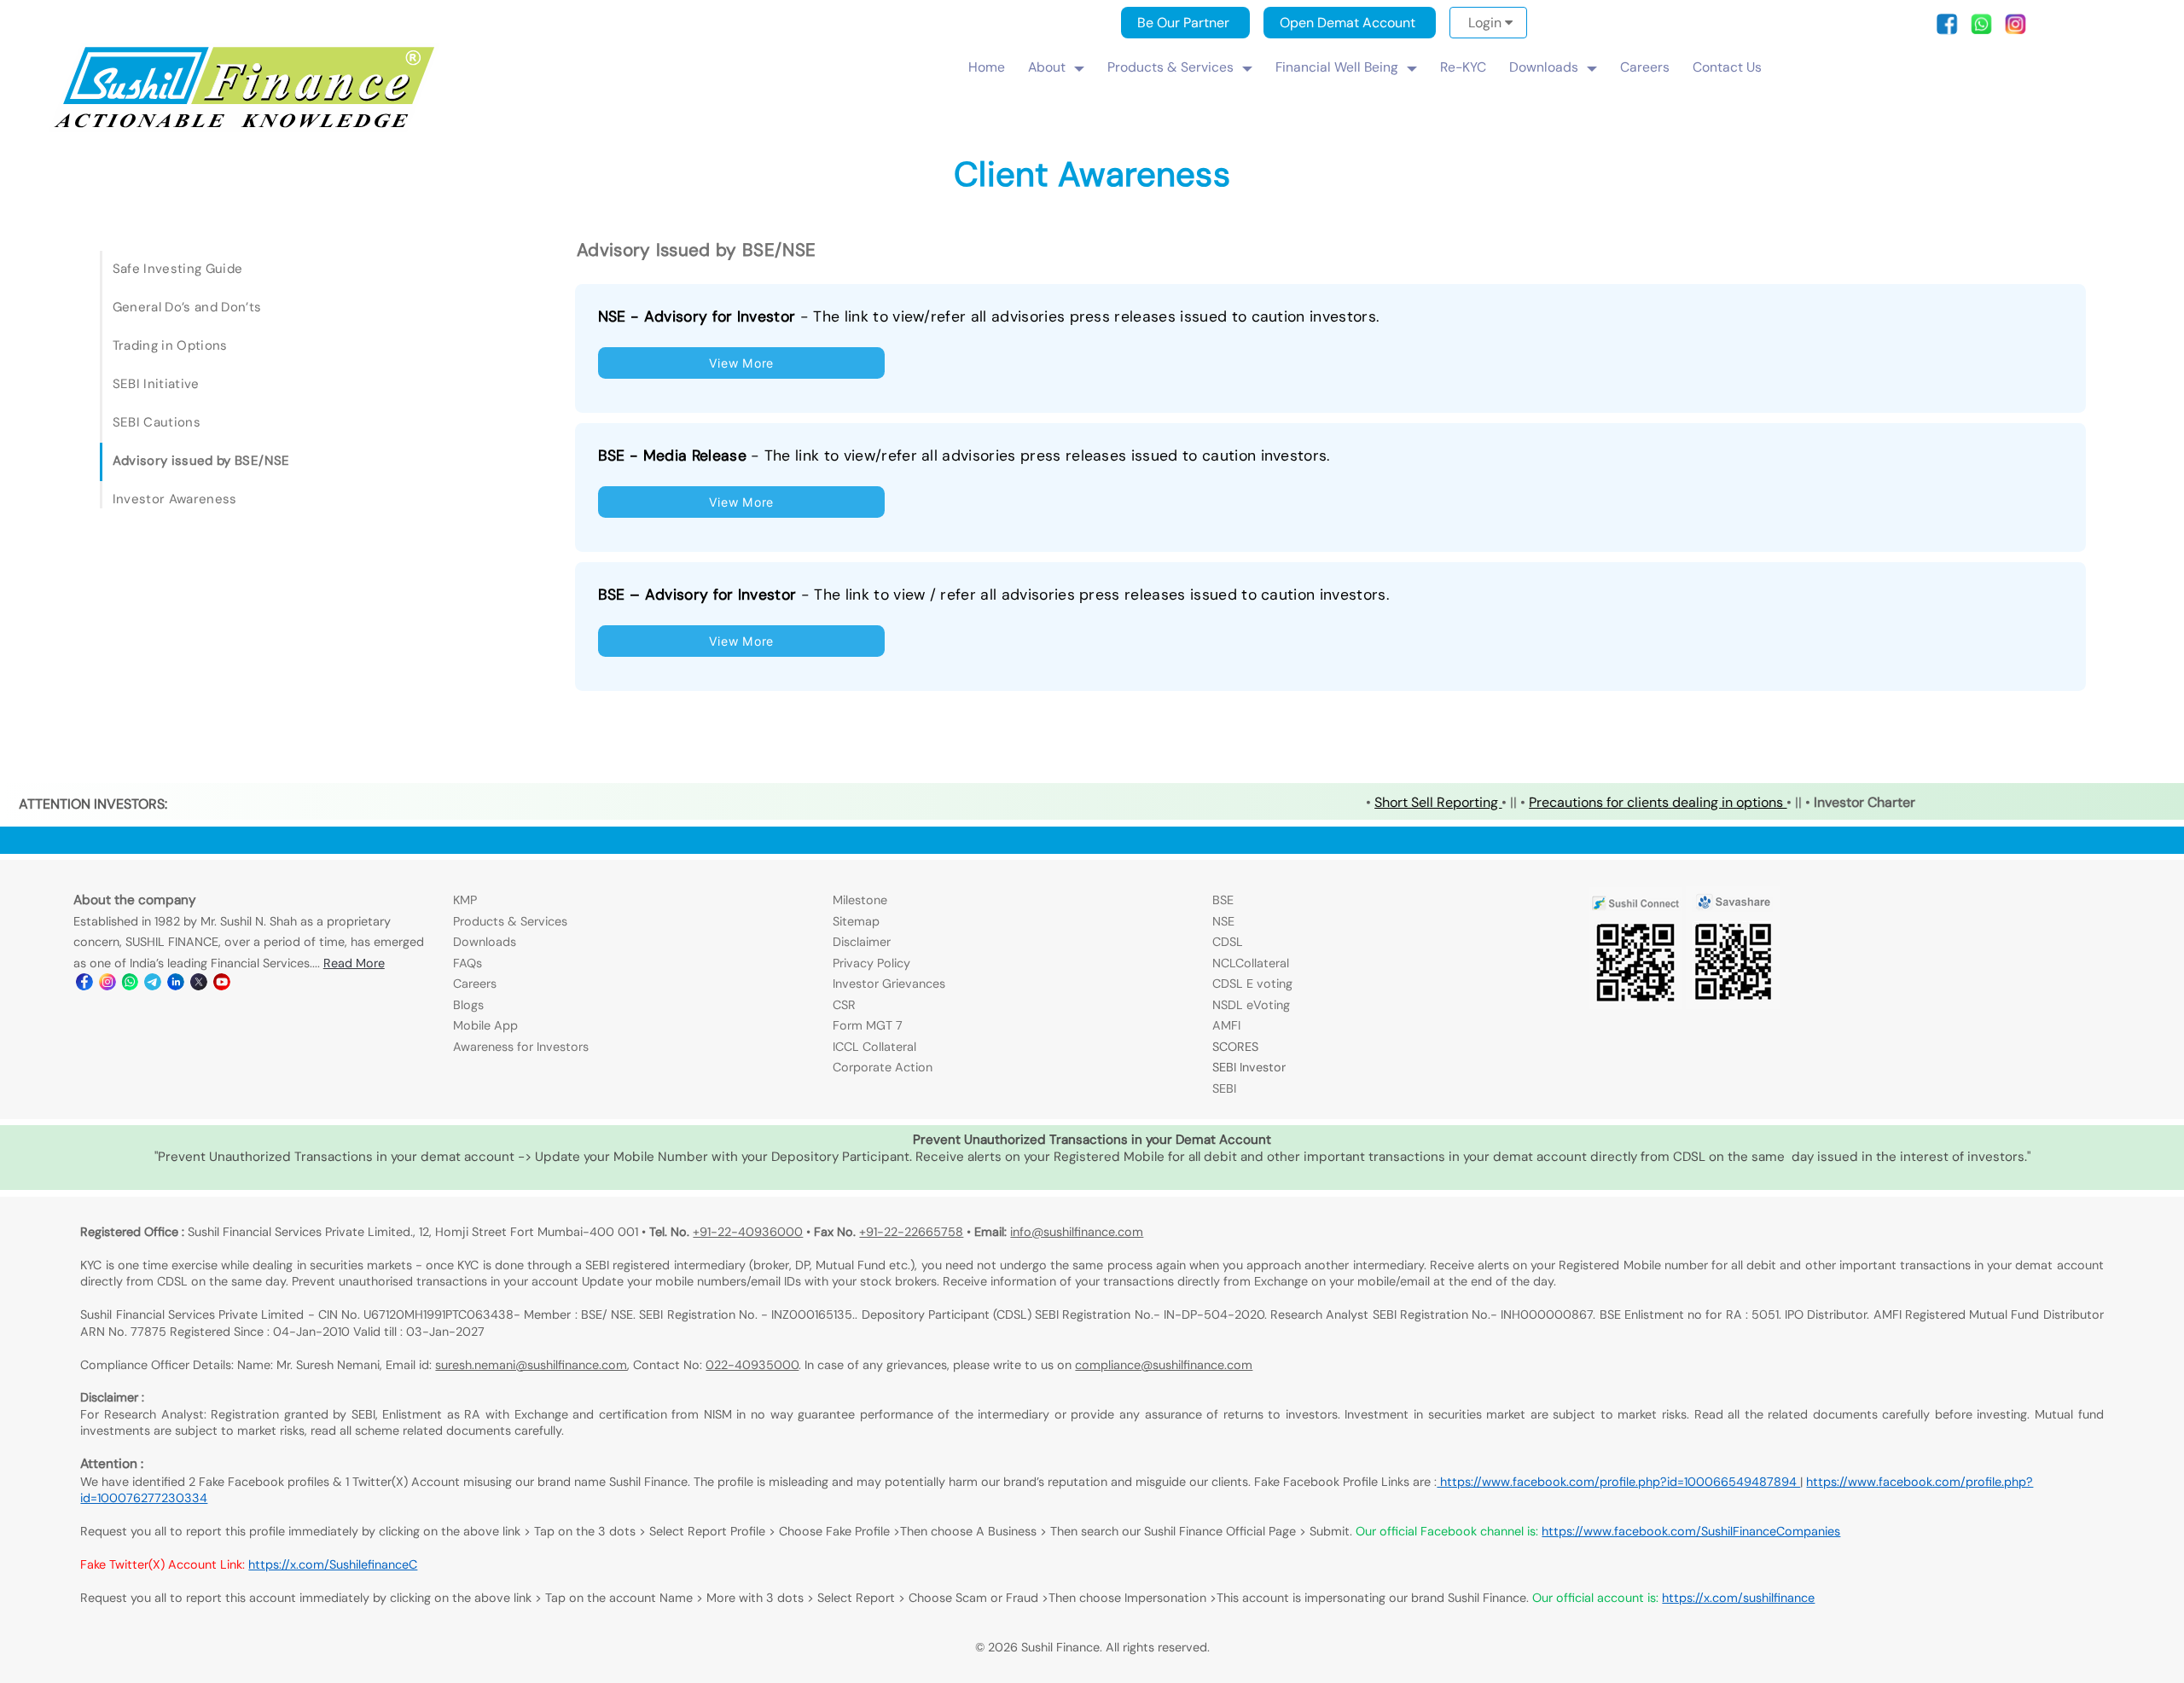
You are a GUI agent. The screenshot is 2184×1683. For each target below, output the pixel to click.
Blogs (468, 1005)
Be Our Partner (1183, 23)
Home (987, 67)
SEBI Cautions (157, 422)
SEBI (1224, 1088)
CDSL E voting (1252, 984)
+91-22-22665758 (911, 1232)
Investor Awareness (175, 499)
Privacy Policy (871, 963)
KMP (465, 900)
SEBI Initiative (156, 384)
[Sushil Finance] (246, 128)
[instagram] (2016, 30)
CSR (844, 1005)
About (1047, 67)
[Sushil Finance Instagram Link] (106, 986)
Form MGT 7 (868, 1025)
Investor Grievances (889, 984)
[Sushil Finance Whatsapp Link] (129, 986)
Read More (354, 963)
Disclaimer (862, 942)
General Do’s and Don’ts (187, 307)
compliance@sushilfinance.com (1164, 1365)
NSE (1223, 921)
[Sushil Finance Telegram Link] (151, 986)
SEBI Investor (1249, 1067)
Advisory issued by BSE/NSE (201, 461)
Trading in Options (170, 345)
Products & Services (1170, 67)
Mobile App (485, 1025)
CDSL (1228, 942)
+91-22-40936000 (748, 1232)
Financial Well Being (1337, 67)
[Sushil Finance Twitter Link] (197, 986)
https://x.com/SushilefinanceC (333, 1564)
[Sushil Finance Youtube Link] (221, 986)
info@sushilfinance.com (1077, 1232)
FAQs (468, 963)
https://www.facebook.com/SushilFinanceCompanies (1691, 1531)
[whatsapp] (1986, 30)
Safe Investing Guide (177, 269)
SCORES (1235, 1047)
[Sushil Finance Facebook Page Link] (83, 986)
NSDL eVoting (1251, 1005)
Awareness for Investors (521, 1047)
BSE (1223, 900)
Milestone (860, 900)
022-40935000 (752, 1365)
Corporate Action (883, 1067)
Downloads (1544, 67)
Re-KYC (1463, 67)
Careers (1645, 67)
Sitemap (856, 921)
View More (741, 363)
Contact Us (1727, 67)
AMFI (1226, 1025)
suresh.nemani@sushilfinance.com (531, 1365)
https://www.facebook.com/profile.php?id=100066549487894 (1618, 1482)
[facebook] (1952, 30)
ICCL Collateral (874, 1047)
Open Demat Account (1348, 23)
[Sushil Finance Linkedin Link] (174, 986)
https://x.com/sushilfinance (1738, 1598)
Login (1487, 23)
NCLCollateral (1251, 963)
